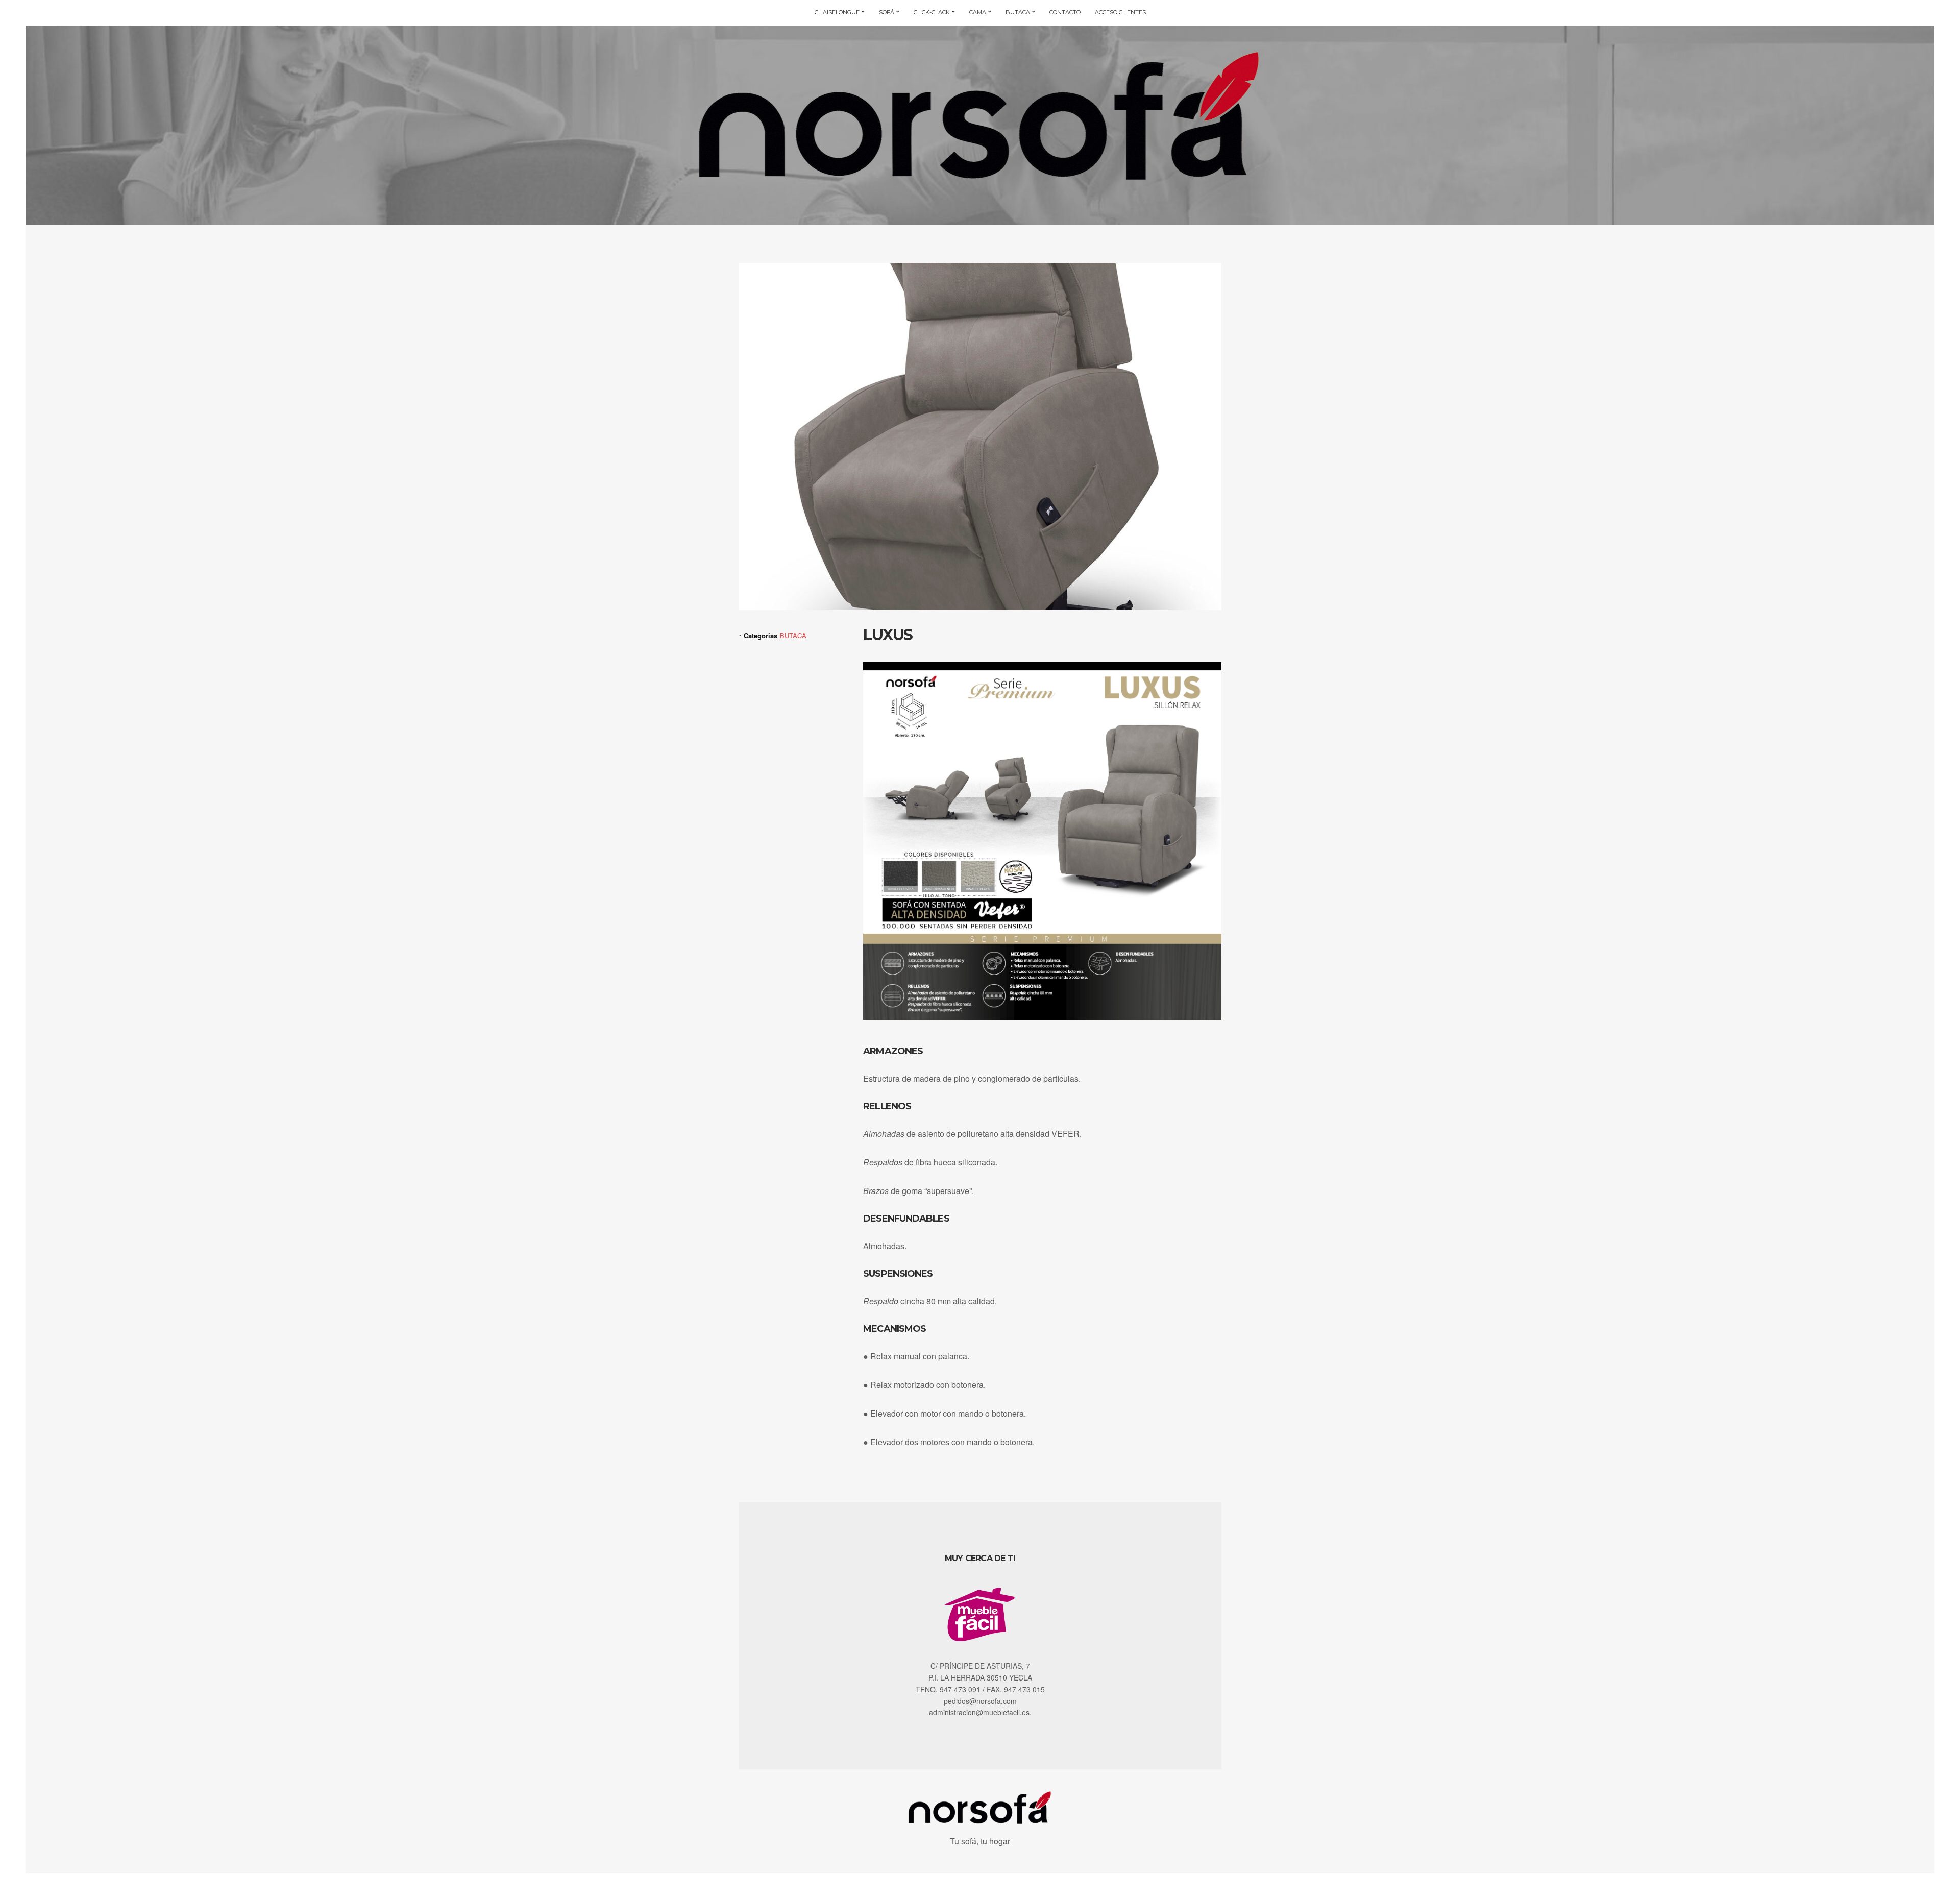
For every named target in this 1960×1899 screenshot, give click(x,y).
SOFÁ (887, 12)
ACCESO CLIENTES (1120, 12)
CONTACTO (1065, 12)
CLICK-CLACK (932, 12)
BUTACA (1018, 12)
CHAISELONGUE (837, 12)
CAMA (978, 12)
